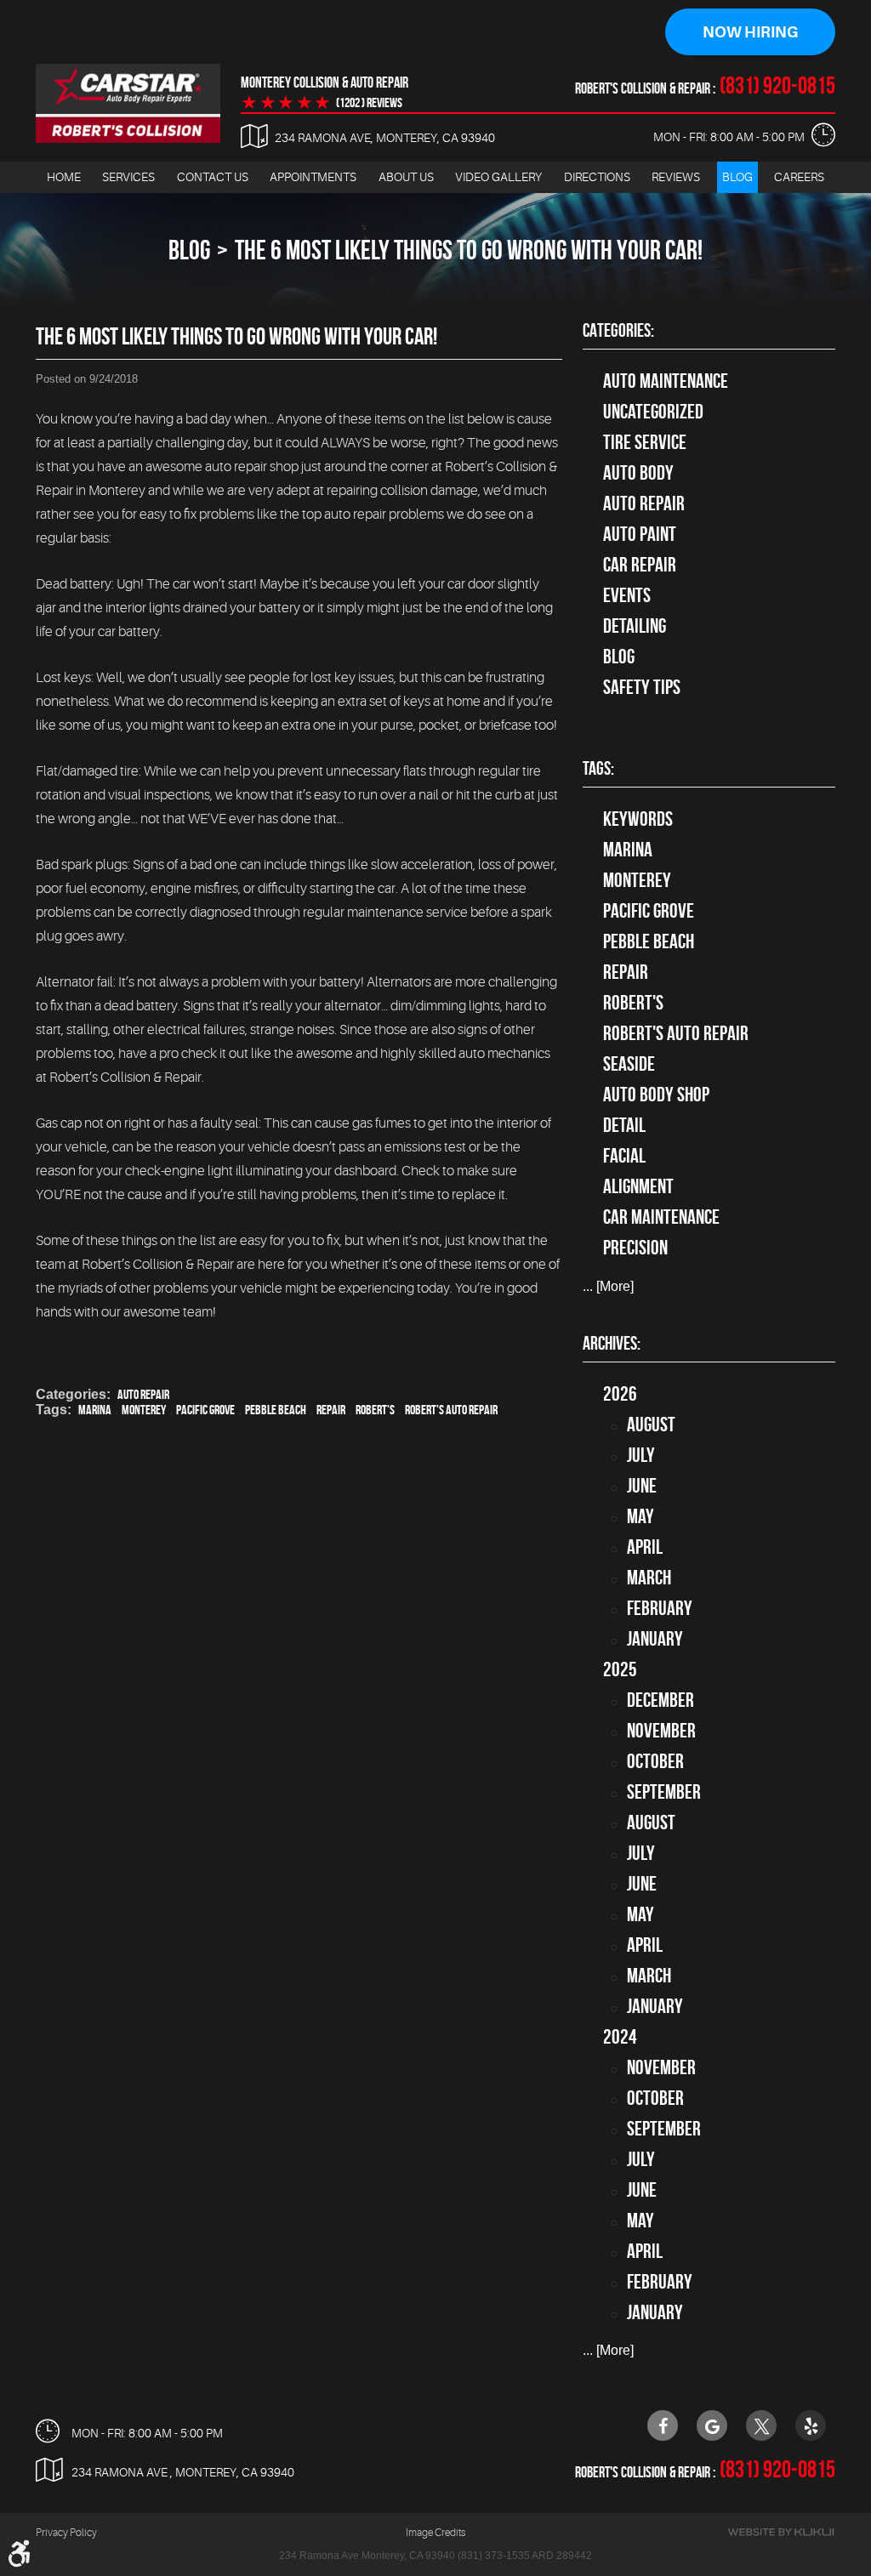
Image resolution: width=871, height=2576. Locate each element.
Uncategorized (653, 412)
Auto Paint (640, 534)
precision (635, 1248)
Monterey (144, 1410)
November (661, 1731)
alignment (638, 1186)
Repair (331, 1410)
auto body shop (656, 1095)
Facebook (663, 2425)
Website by (781, 2532)
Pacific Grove (205, 1410)
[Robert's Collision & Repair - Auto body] (128, 103)
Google (712, 2425)
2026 (620, 1394)
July (641, 1455)
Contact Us (213, 177)
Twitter (761, 2425)
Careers (799, 177)
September (664, 1792)
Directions (597, 177)
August (651, 1424)
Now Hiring (750, 32)
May (640, 1516)
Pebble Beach (276, 1410)
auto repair (143, 1394)
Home (64, 177)
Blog (737, 177)
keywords (638, 819)
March (649, 1578)
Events (627, 595)
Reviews (676, 177)
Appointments (313, 177)
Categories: (618, 330)
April (645, 1547)
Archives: (612, 1343)
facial (624, 1156)
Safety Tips (642, 687)
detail (624, 1125)
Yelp (811, 2425)
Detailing (635, 626)
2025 (620, 1669)
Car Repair (640, 565)
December (660, 1700)
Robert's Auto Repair (451, 1410)
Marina (95, 1410)
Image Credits (435, 2533)
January (655, 1639)
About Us (406, 177)
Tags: (598, 768)
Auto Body (638, 473)
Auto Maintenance (666, 381)
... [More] (608, 1286)
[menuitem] (64, 177)
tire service (645, 442)
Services (128, 177)
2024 (620, 2037)
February (660, 1608)
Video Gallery (498, 177)
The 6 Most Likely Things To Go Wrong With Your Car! (469, 250)
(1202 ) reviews (369, 103)
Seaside (629, 1064)
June (642, 1486)
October (655, 1761)
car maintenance (661, 1217)
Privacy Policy (66, 2533)
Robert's (375, 1410)
